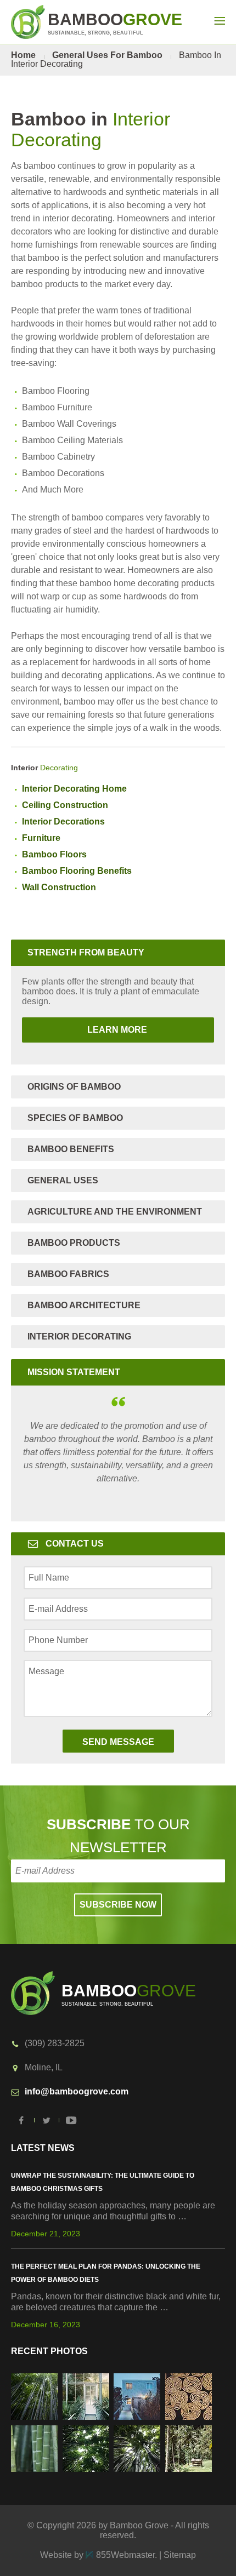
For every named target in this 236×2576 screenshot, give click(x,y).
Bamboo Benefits (71, 1149)
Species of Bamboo (75, 1118)
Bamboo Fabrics (68, 1274)
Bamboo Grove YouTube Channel (71, 2120)
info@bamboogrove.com (77, 2091)
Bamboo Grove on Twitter (47, 2120)
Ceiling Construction (65, 805)
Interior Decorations (63, 822)
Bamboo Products (74, 1243)
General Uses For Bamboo (107, 55)
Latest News (43, 2148)
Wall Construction (59, 887)
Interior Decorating (79, 1336)
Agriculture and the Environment (115, 1212)
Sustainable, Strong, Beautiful (115, 23)
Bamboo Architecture (84, 1305)
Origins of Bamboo (74, 1087)
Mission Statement (74, 1372)
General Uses (63, 1180)
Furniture (41, 838)
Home (23, 55)
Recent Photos (49, 2351)
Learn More (86, 1030)
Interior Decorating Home (74, 789)
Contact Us (75, 1544)
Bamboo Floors (54, 854)
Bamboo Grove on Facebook (22, 2120)
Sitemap (180, 2555)
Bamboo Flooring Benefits (77, 871)
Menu (220, 21)
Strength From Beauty (86, 952)
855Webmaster (125, 2555)
